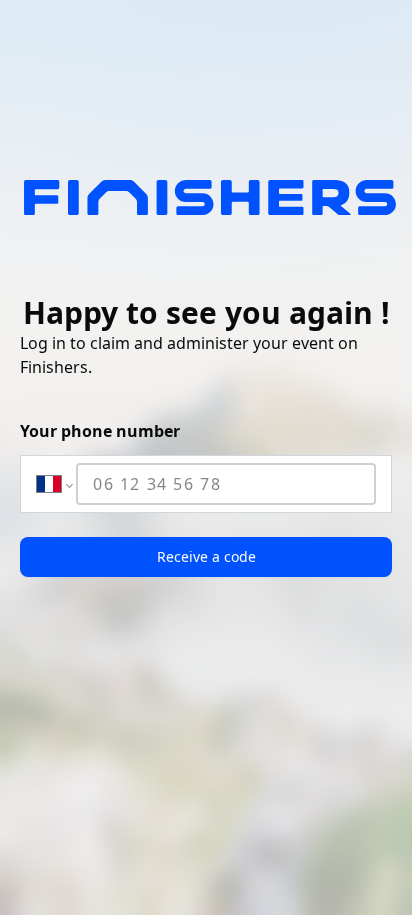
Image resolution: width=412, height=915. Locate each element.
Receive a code (206, 556)
